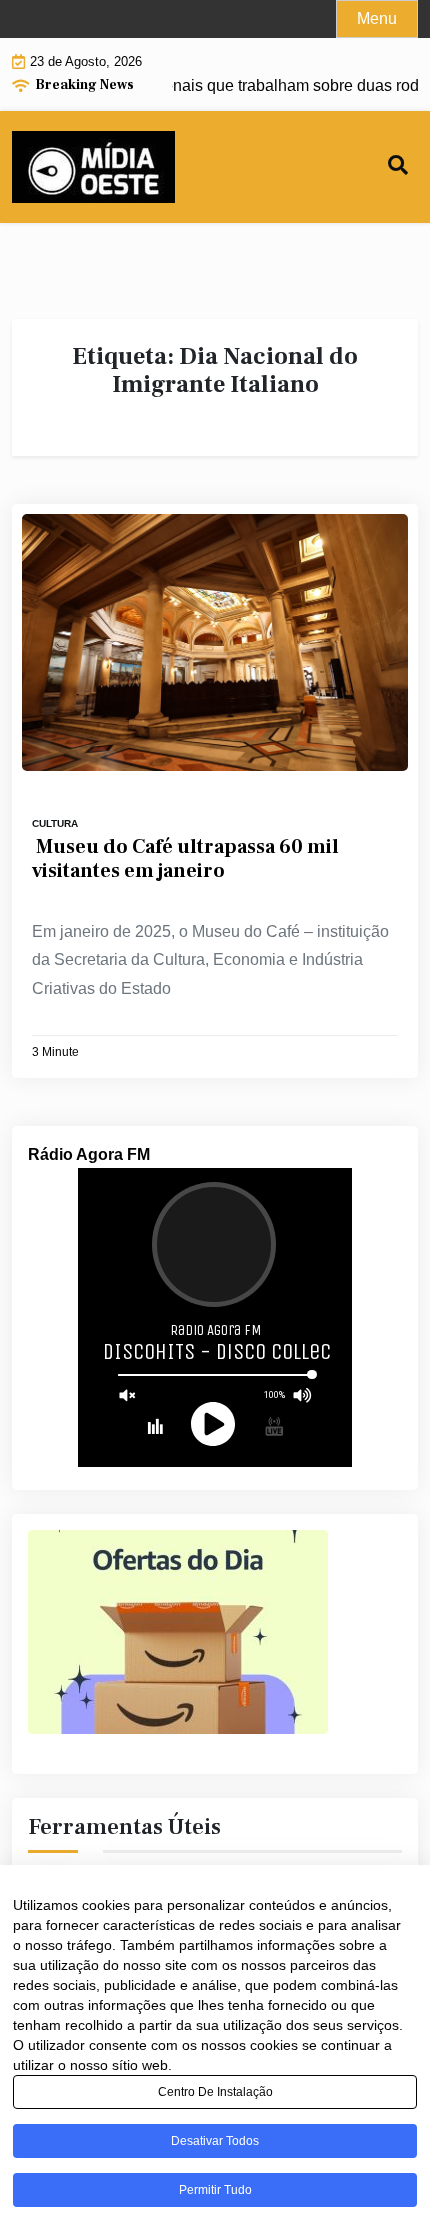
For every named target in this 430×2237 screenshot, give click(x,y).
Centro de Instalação (215, 2092)
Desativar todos (215, 2141)
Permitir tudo (215, 2190)
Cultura (55, 823)
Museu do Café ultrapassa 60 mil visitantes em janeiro (185, 859)
